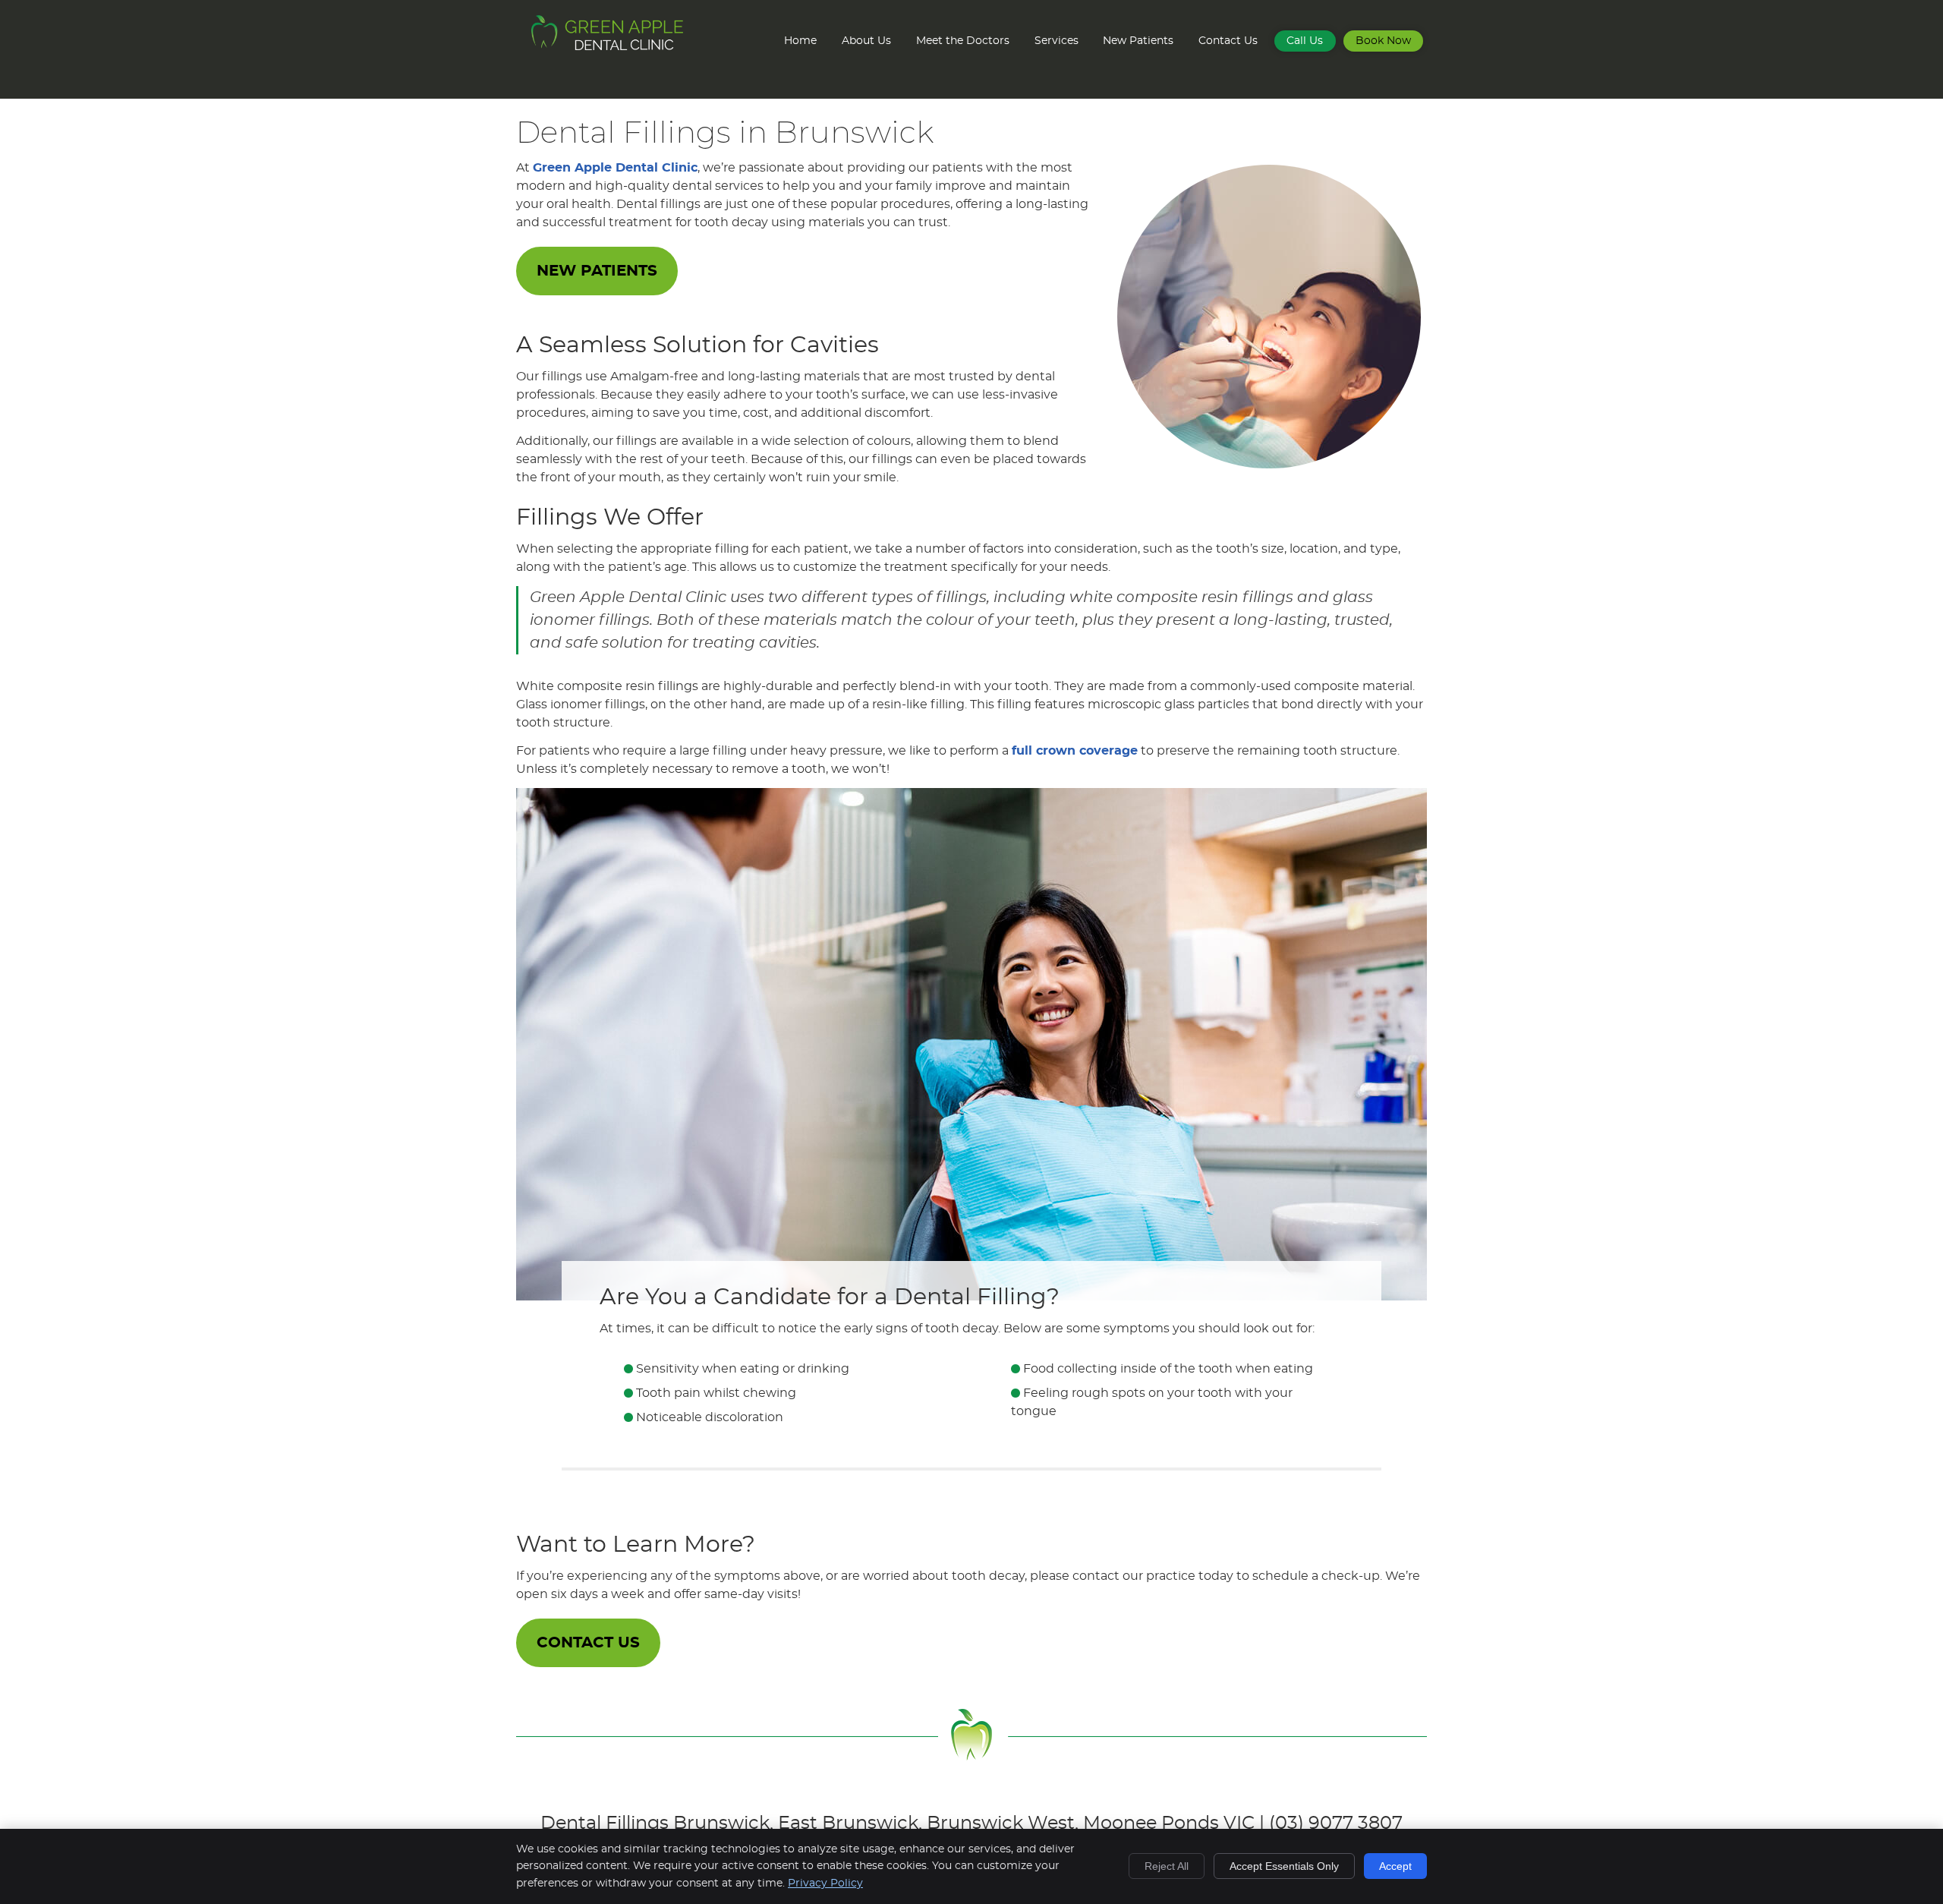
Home (800, 41)
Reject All (1167, 1866)
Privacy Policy (825, 1884)
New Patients (1138, 41)
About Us (866, 41)
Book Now (1383, 41)
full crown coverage (1075, 751)
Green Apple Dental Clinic (615, 168)
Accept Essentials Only (1284, 1866)
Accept (1395, 1866)
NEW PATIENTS (597, 271)
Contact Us (1228, 41)
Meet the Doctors (963, 41)
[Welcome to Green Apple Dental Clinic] (607, 46)
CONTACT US (588, 1643)
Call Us (1305, 41)
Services (1057, 41)
